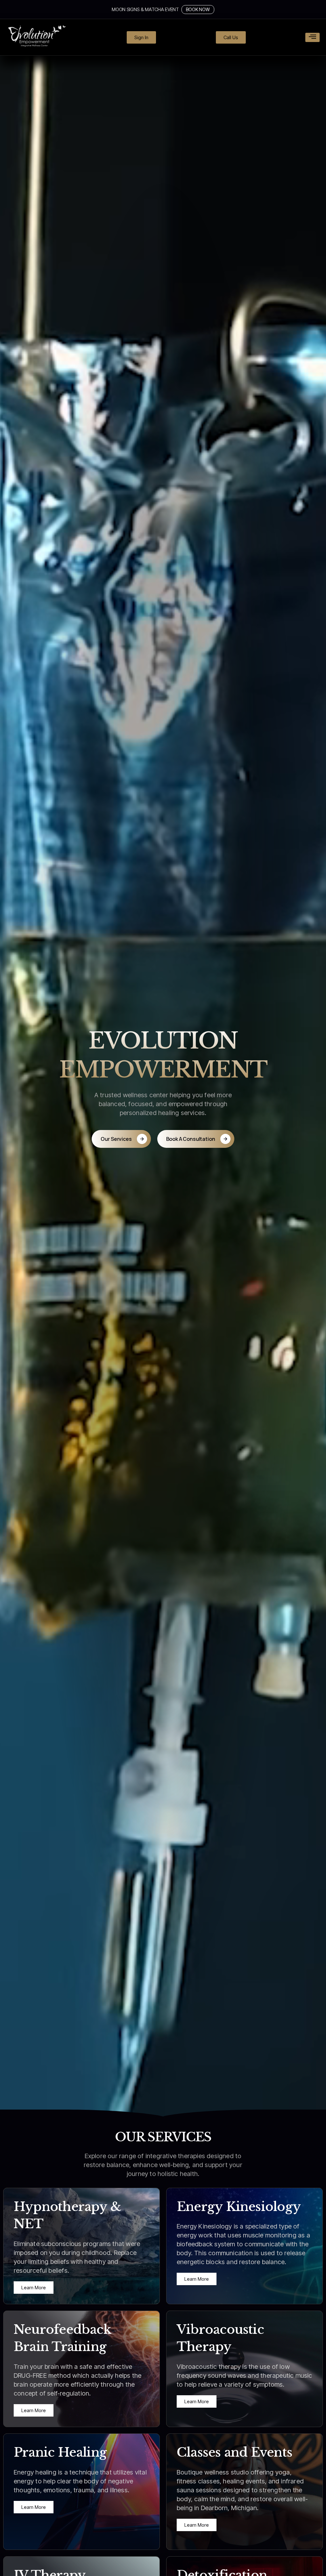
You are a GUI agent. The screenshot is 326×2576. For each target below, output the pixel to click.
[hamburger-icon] (312, 37)
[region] (244, 2490)
